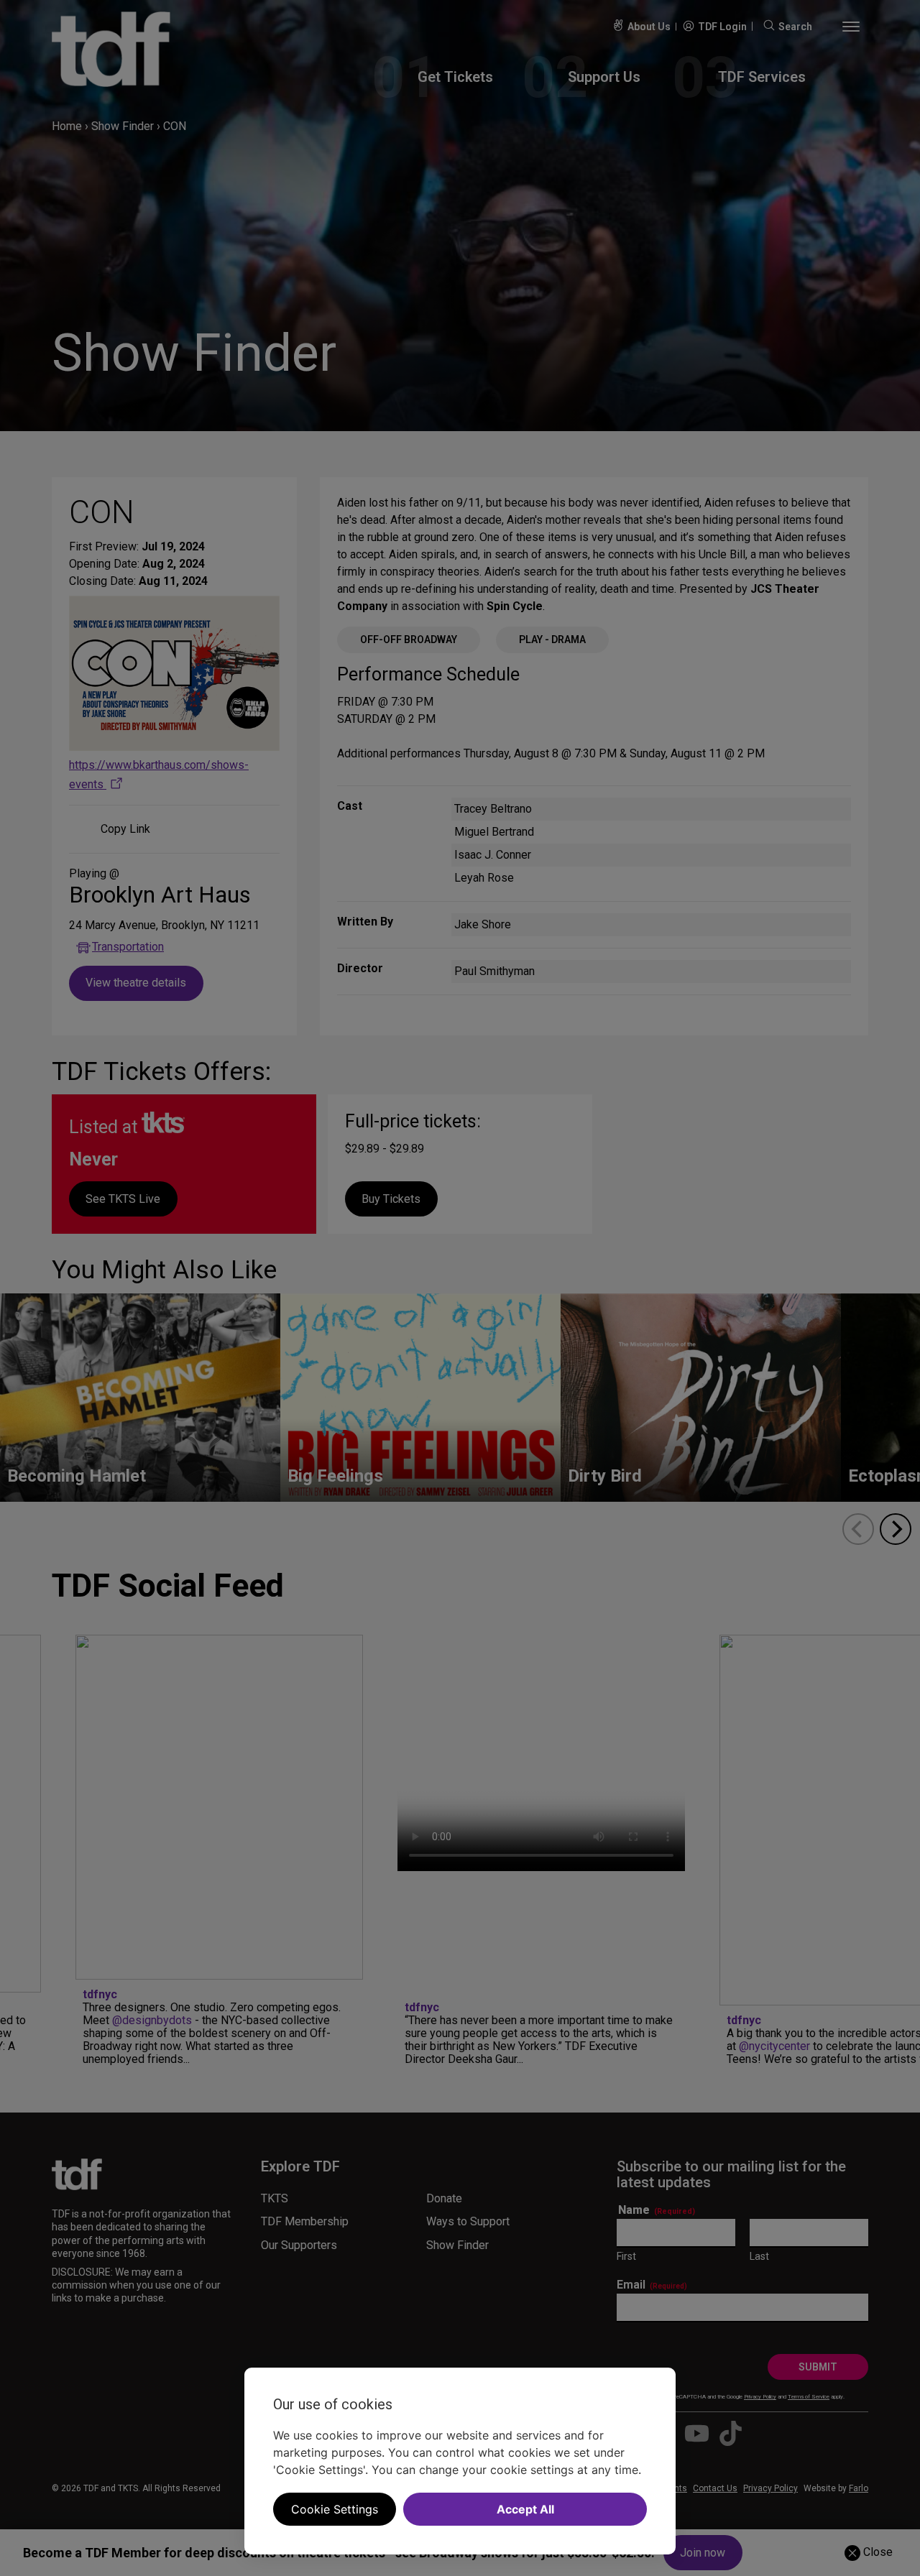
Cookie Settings (335, 2509)
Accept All (525, 2509)
